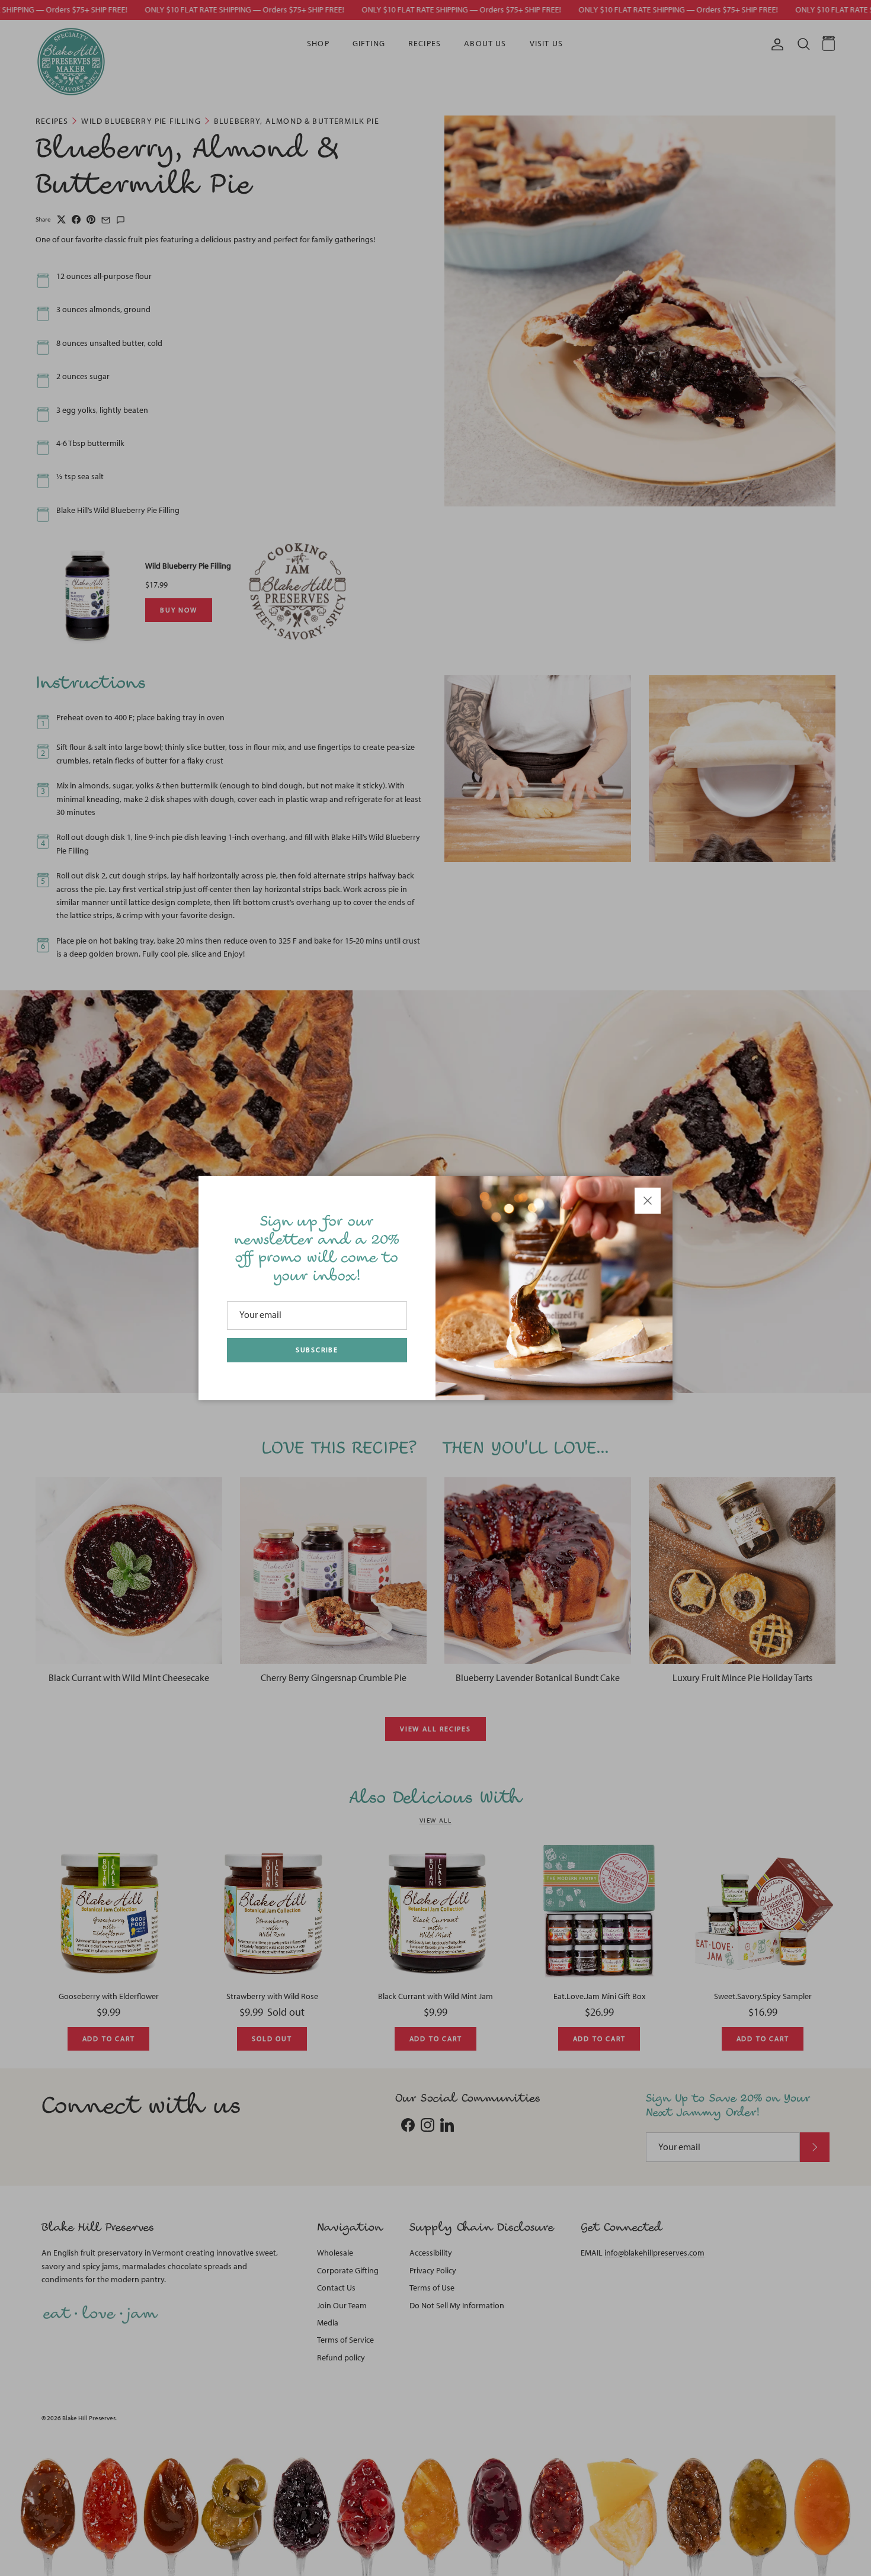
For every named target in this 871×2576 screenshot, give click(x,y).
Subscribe (317, 1350)
